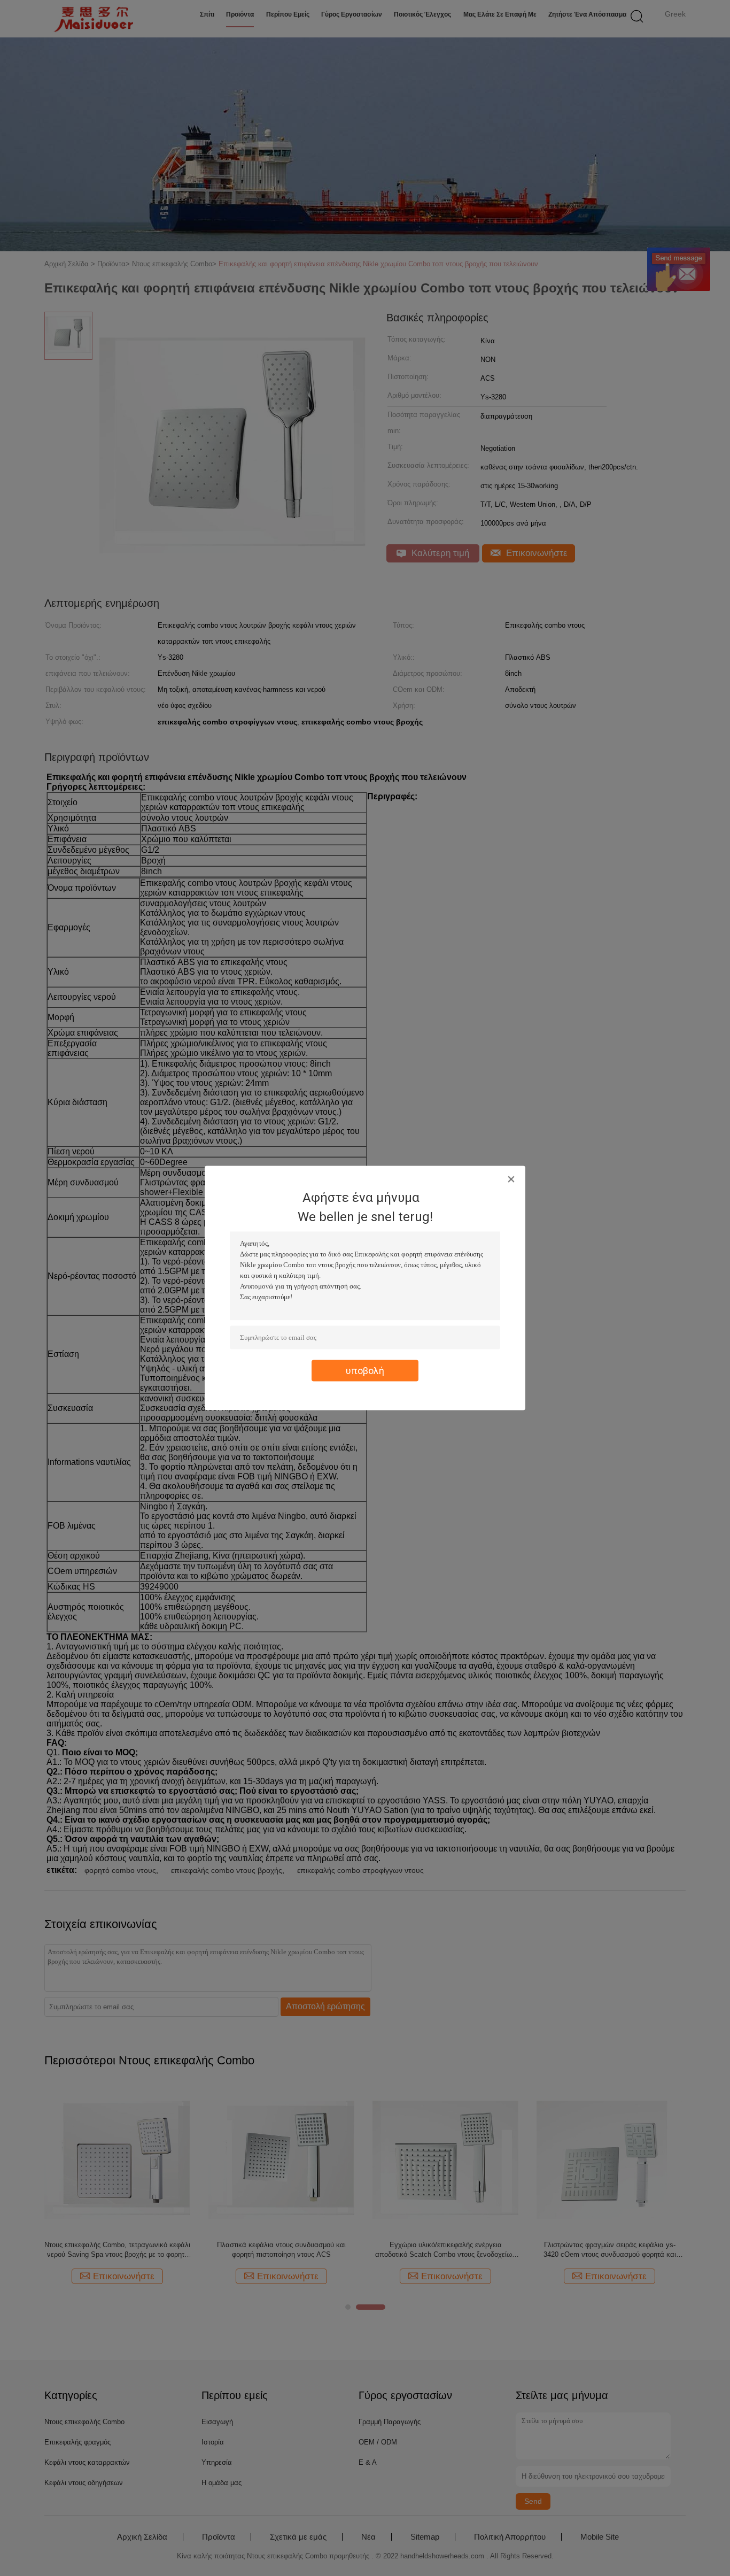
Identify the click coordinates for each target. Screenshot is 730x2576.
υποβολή (365, 1371)
